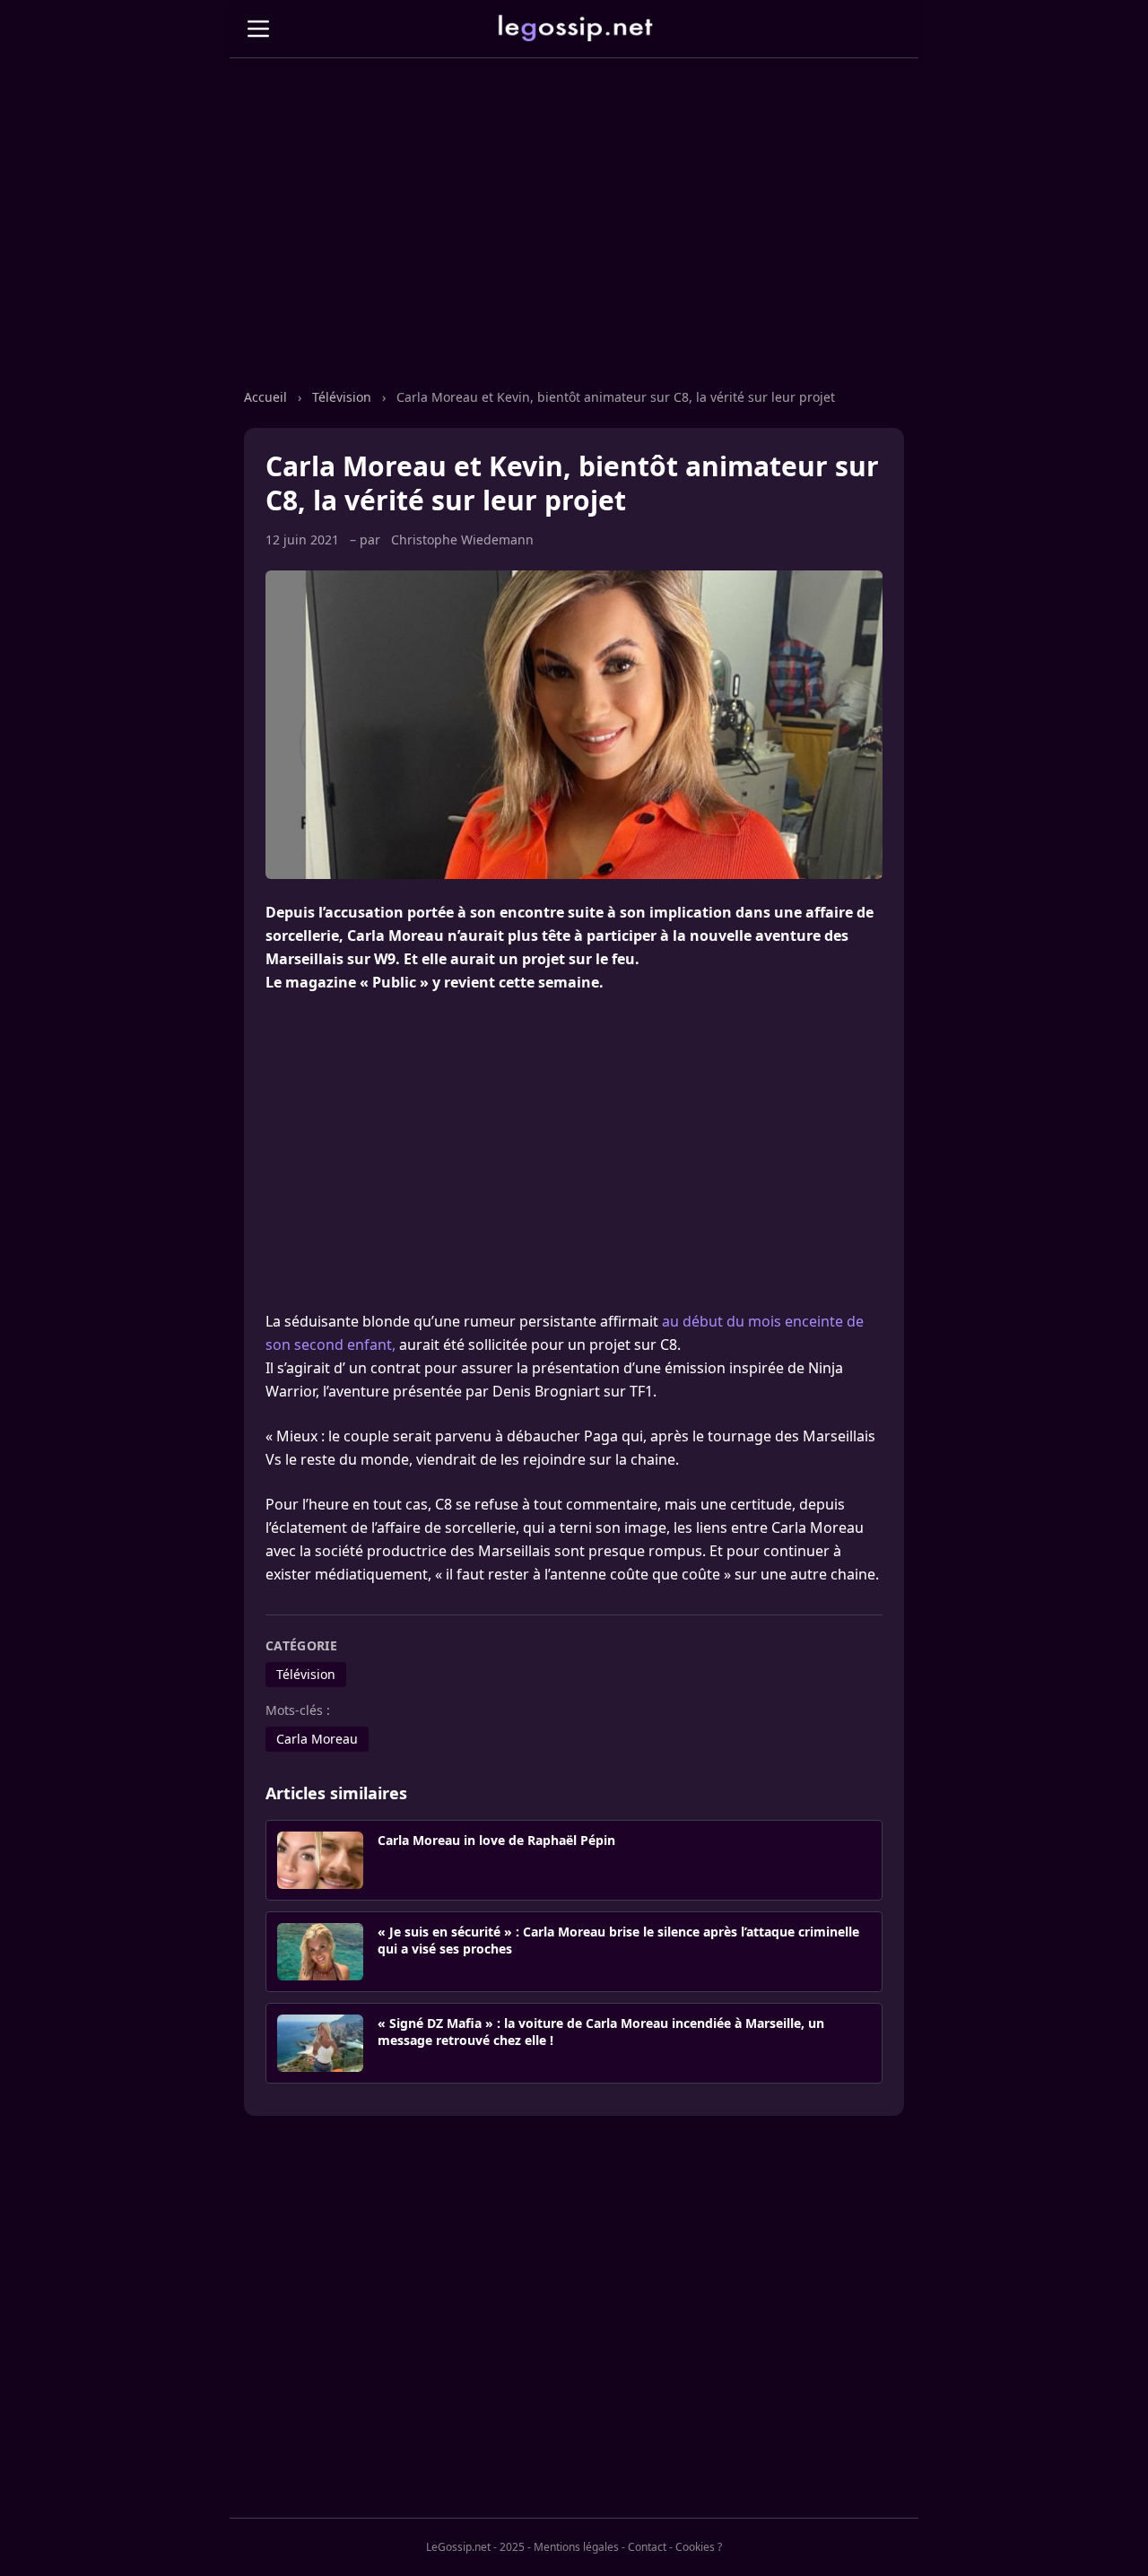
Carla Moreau (317, 1739)
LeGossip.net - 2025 (475, 2547)
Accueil (265, 397)
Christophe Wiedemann (462, 540)
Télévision (342, 397)
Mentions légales (576, 2547)
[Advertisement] (574, 241)
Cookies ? (699, 2547)
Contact (647, 2547)
